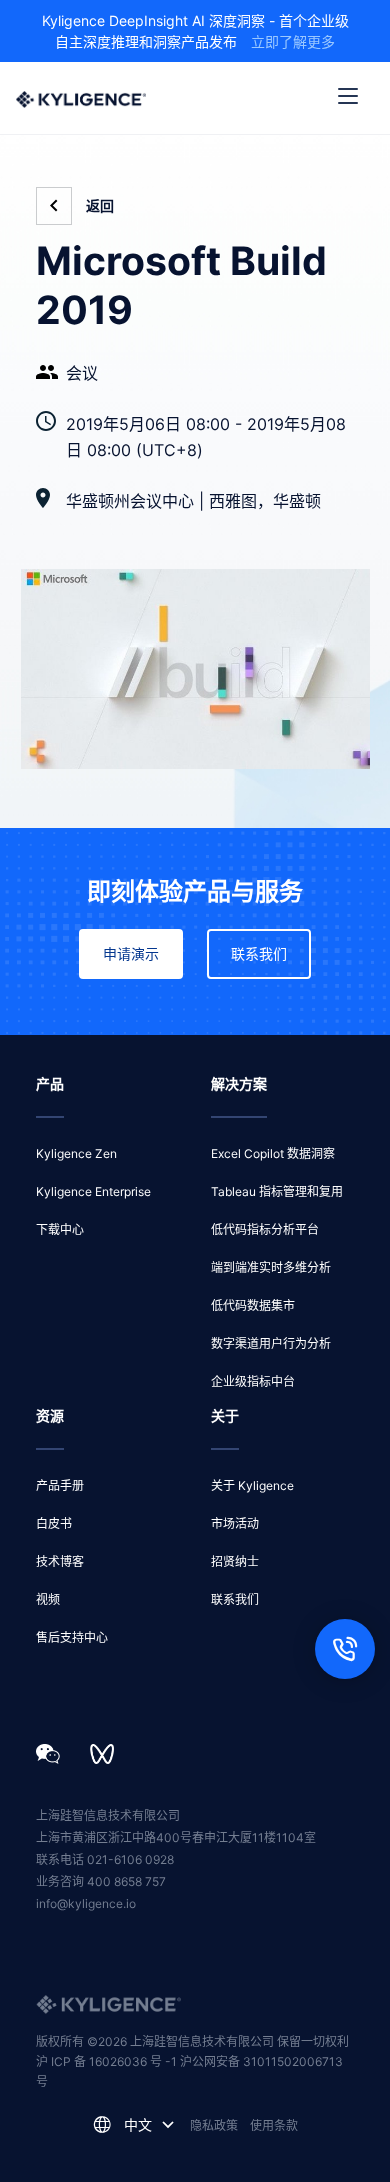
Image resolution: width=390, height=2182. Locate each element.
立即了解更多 (293, 41)
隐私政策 (214, 2125)
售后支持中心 (72, 1637)
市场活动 (235, 1523)
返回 (100, 206)
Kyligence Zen (76, 1153)
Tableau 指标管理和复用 (277, 1191)
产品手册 (60, 1485)
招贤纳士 (235, 1561)
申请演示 (131, 953)
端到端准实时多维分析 (271, 1267)
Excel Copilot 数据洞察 (273, 1153)
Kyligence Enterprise (93, 1191)
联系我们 (259, 953)
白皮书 (54, 1523)
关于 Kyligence (252, 1485)
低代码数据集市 (253, 1305)
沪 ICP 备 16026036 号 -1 (108, 2061)
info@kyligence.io (86, 1903)
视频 (48, 1599)
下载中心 (60, 1229)
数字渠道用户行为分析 (271, 1343)
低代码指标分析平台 (265, 1229)
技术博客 (60, 1561)
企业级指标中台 (253, 1381)
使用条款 (274, 2125)
